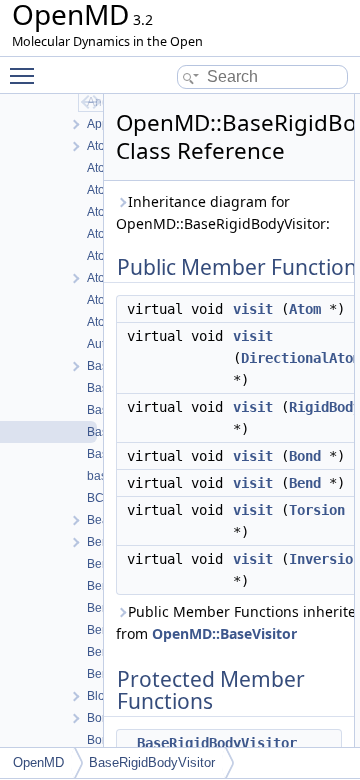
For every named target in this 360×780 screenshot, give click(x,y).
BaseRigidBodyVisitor (217, 743)
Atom (305, 309)
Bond (305, 456)
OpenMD (38, 762)
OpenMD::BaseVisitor (224, 633)
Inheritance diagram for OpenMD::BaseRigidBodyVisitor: (223, 212)
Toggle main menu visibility (26, 75)
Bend (305, 483)
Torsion (317, 510)
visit (253, 309)
